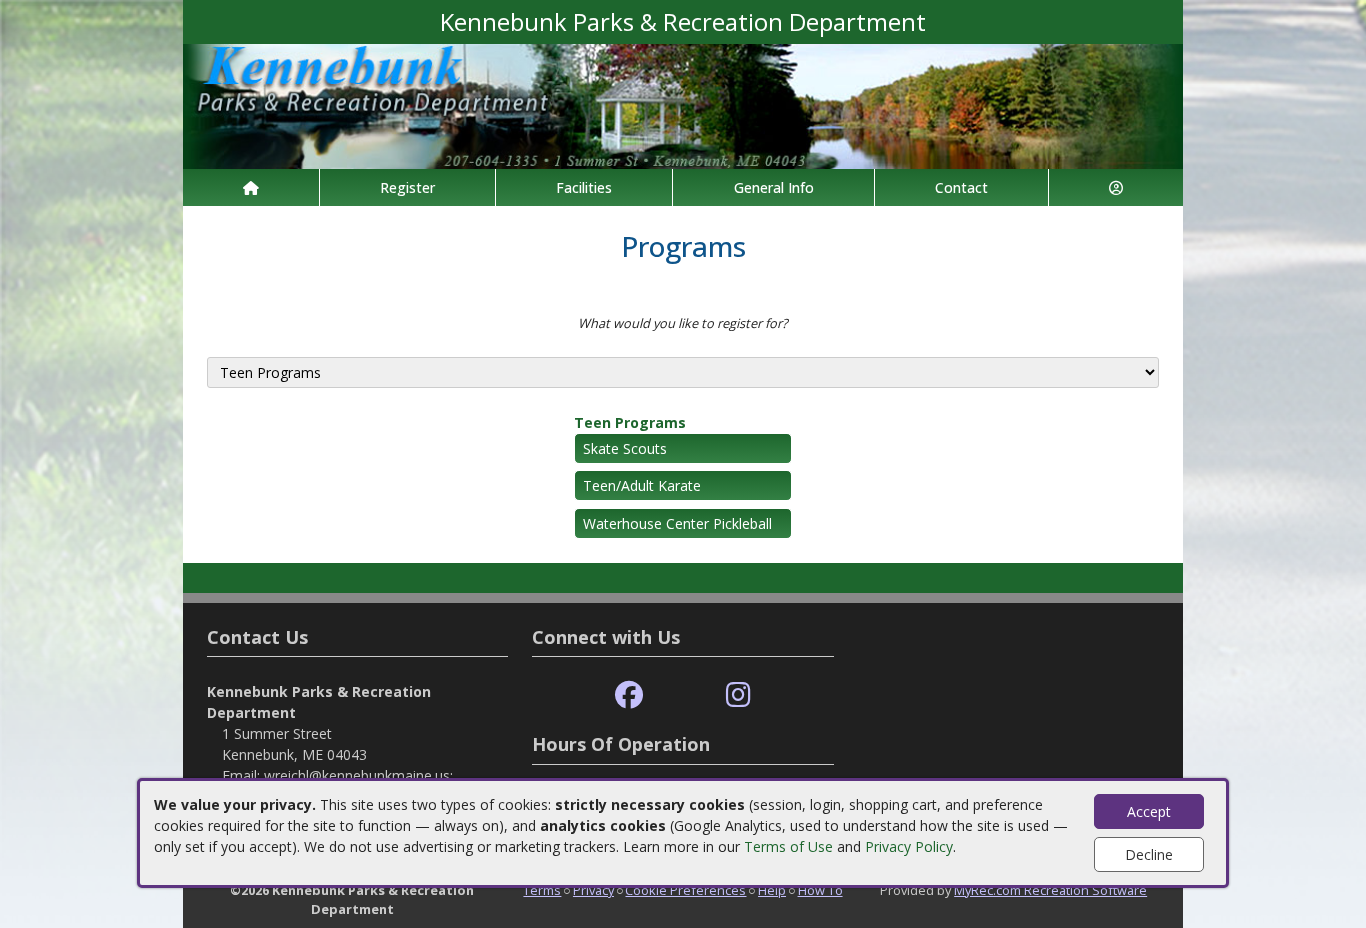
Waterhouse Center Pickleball (677, 523)
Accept (1149, 811)
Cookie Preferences (685, 890)
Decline (1149, 854)
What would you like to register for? (683, 323)
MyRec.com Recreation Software (1050, 890)
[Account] (1116, 187)
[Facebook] (629, 695)
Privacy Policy (909, 846)
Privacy (593, 890)
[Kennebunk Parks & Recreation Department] (683, 104)
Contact (961, 187)
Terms (542, 890)
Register (407, 187)
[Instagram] (738, 695)
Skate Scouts (625, 448)
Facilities (584, 187)
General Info (774, 187)
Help (772, 890)
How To (820, 890)
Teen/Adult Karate (642, 485)
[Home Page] (251, 187)
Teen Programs (630, 422)
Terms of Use (788, 846)
